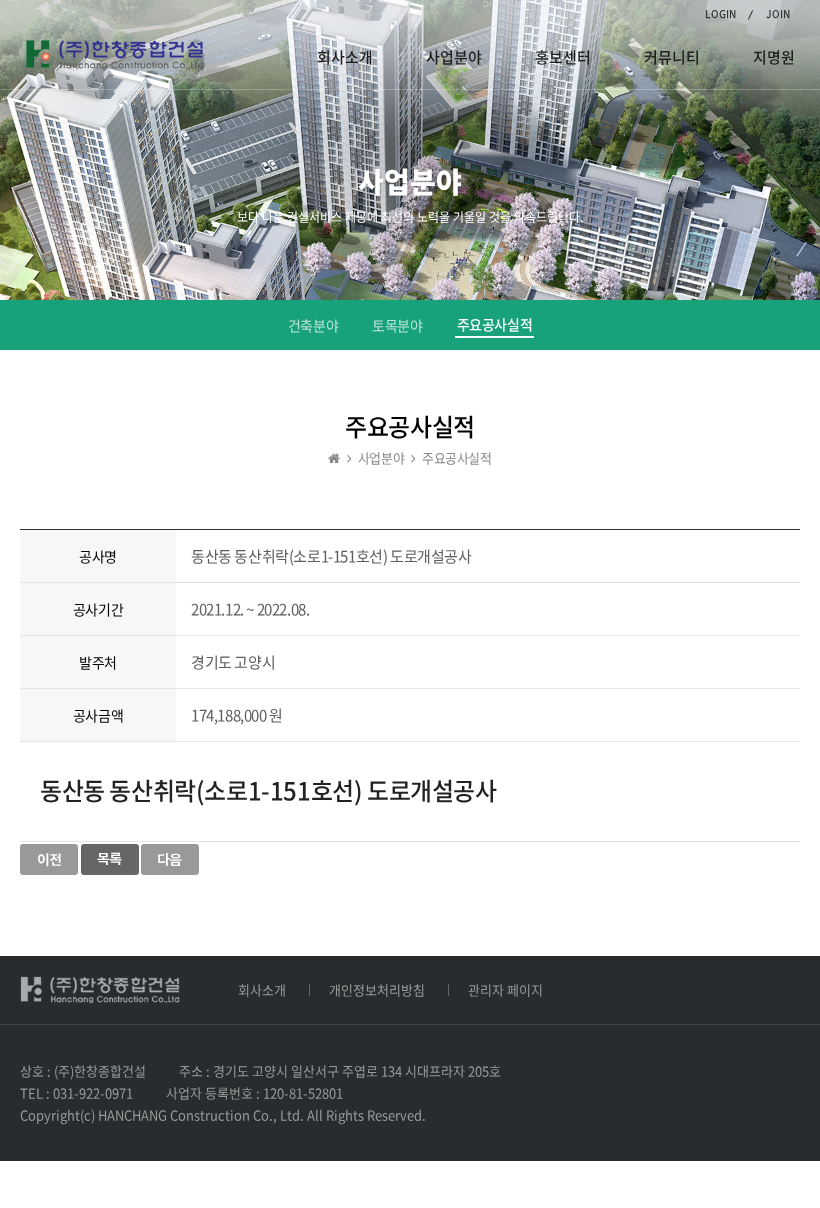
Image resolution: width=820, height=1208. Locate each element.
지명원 (774, 57)
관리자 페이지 (505, 989)
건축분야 (313, 325)
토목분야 (397, 325)
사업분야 (454, 57)
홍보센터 (563, 57)
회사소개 (345, 57)
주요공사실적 (495, 324)
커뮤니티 (672, 57)
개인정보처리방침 (377, 989)
